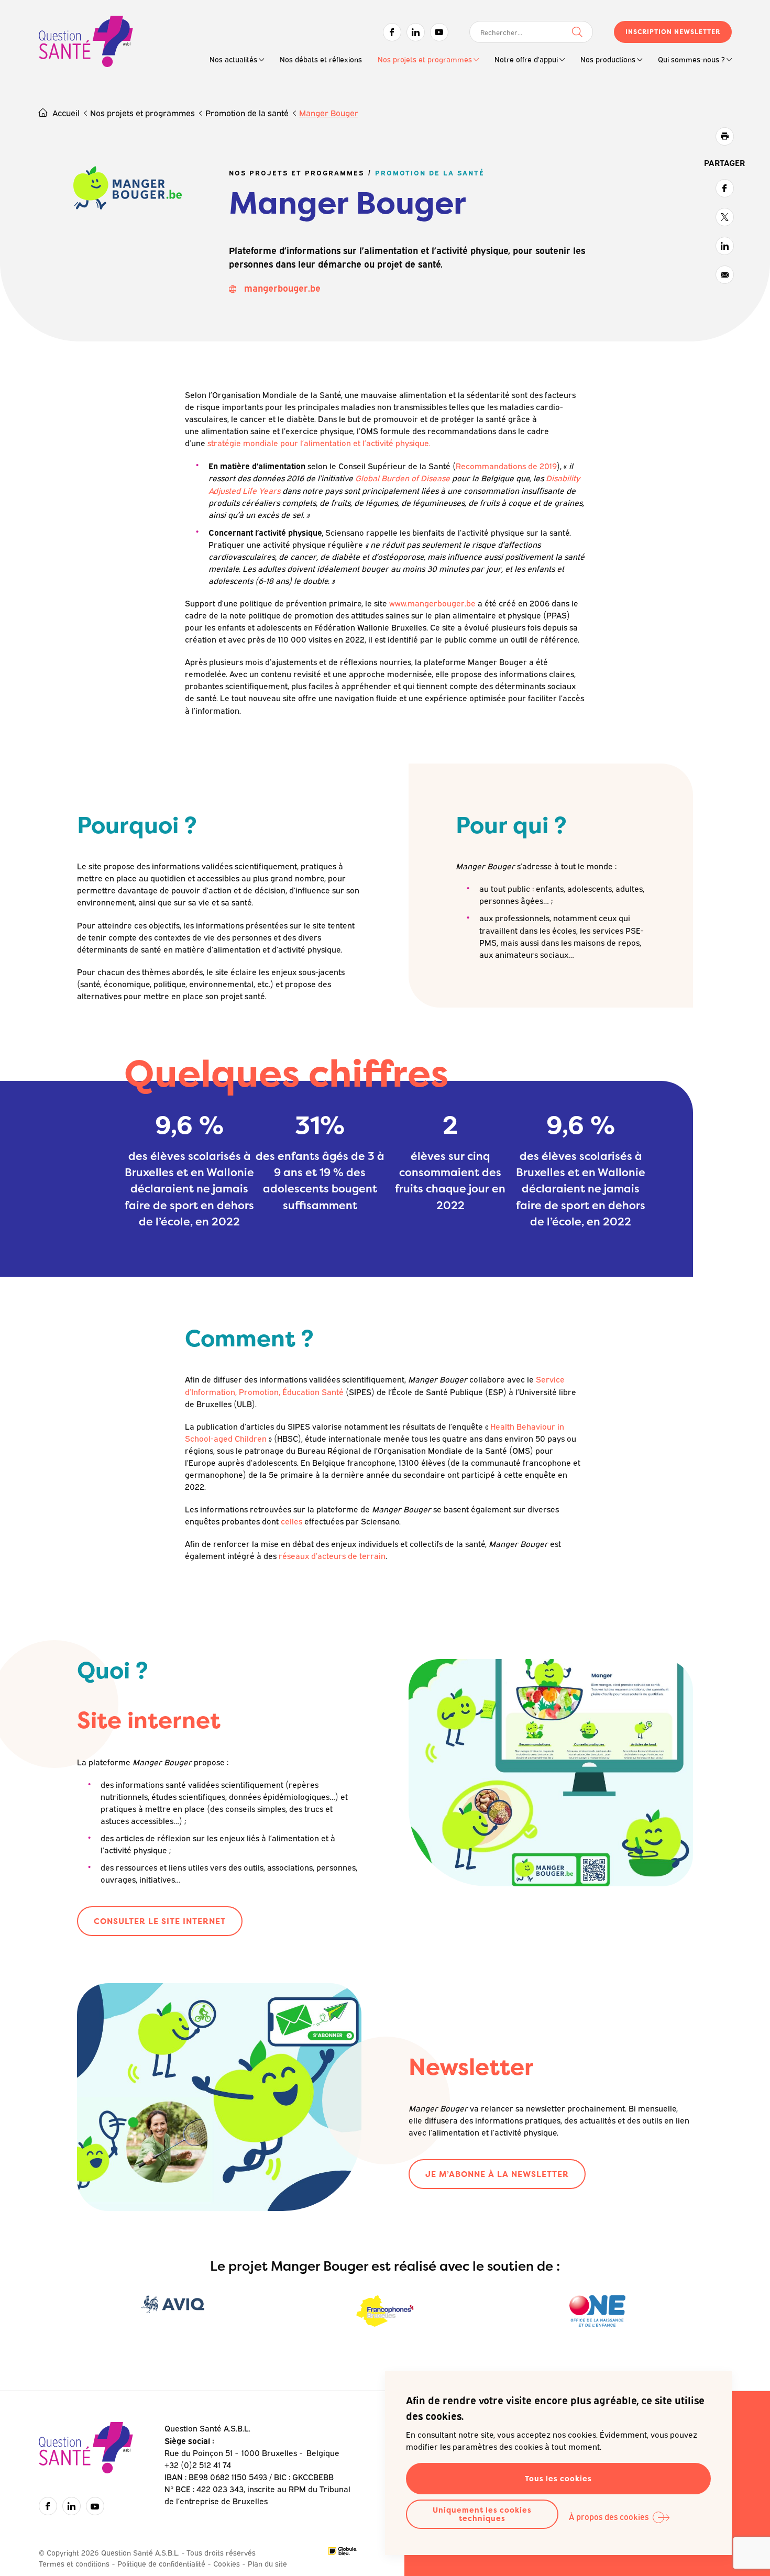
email (725, 275)
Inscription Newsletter (673, 32)
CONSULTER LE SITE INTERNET (160, 1921)
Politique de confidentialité (161, 2563)
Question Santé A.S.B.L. (86, 43)
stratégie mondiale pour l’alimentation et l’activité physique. (319, 443)
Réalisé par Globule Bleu (343, 2551)
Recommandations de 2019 (506, 466)
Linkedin (416, 32)
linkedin (725, 246)
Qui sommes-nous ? (691, 59)
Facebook (392, 32)
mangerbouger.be (282, 288)
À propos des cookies (609, 2516)
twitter (725, 217)
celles (291, 1521)
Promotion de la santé (247, 113)
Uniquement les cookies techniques (482, 2514)
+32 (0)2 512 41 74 (198, 2464)
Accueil (66, 113)
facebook (725, 188)
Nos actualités (233, 59)
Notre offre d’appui (526, 59)
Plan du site (267, 2563)
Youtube (439, 32)
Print (725, 136)
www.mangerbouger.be (432, 603)
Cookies (227, 2563)
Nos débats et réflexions (321, 59)
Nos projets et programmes (425, 59)
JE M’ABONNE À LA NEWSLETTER (497, 2174)
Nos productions (608, 59)
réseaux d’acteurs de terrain (332, 1555)
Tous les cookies (558, 2478)
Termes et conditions (74, 2563)
